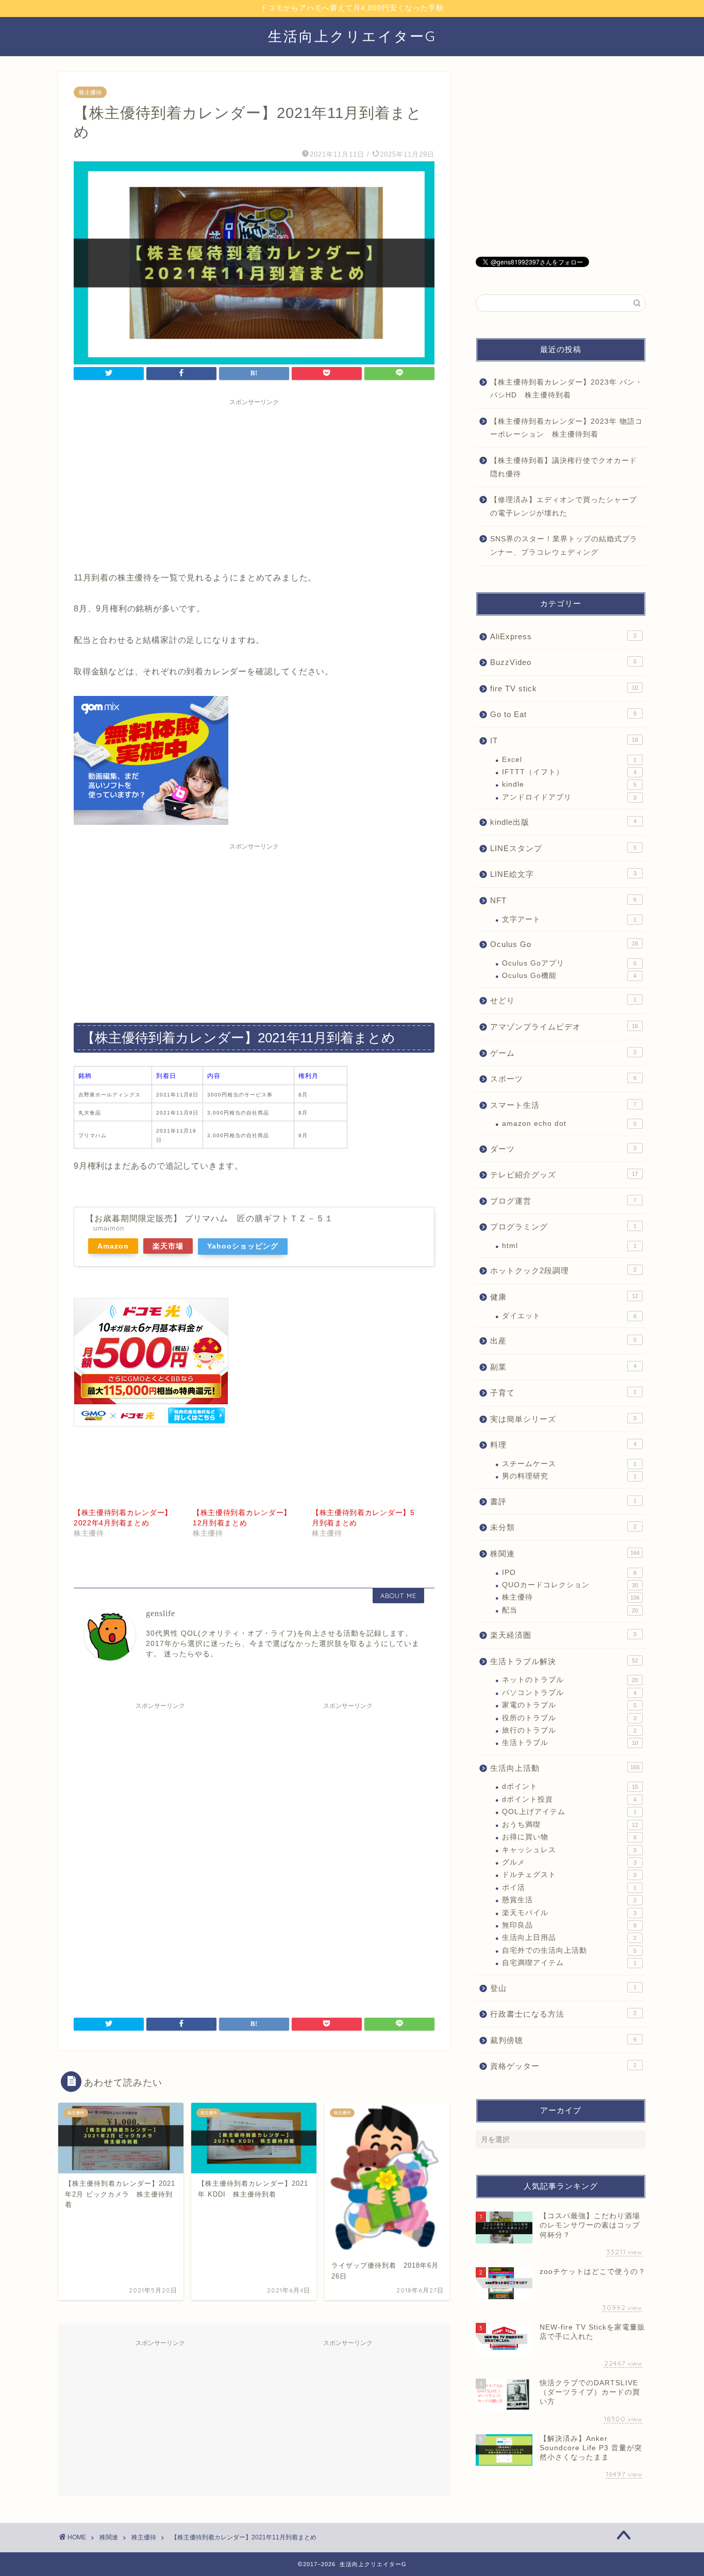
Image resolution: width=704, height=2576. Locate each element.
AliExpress (563, 636)
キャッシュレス (569, 1850)
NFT (563, 900)
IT (564, 741)
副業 (563, 1367)
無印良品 (569, 1925)
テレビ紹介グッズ (564, 1175)
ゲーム (563, 1053)
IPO (569, 1573)
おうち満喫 (570, 1825)
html (569, 1246)
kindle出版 (563, 822)
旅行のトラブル (569, 1730)
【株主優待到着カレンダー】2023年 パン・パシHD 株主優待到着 (566, 389)
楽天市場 (168, 1246)
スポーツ (563, 1079)
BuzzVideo (563, 662)
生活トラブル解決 (564, 1661)
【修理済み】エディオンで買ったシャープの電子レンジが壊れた (564, 506)
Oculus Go (564, 944)
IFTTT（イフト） (569, 772)
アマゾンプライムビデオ (564, 1027)
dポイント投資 (569, 1799)
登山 (563, 1988)
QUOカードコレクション (570, 1585)
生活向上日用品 (569, 1938)
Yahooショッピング (243, 1246)
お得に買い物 (569, 1837)
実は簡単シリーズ (563, 1419)
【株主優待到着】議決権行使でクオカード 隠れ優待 (567, 467)
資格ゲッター (563, 2066)
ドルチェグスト (569, 1875)
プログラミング (563, 1227)
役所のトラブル (569, 1718)
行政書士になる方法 (563, 2014)
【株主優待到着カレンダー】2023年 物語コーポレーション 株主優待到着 (566, 428)
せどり (563, 1000)
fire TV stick (564, 688)
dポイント (570, 1786)
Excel (569, 760)
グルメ (569, 1862)
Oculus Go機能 (569, 976)
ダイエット (569, 1316)
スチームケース (569, 1464)
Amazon (113, 1246)
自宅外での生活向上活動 (569, 1950)
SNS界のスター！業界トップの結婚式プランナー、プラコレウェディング (564, 546)
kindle (569, 784)
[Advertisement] (254, 483)
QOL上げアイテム (569, 1812)
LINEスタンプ (563, 848)
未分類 (563, 1527)
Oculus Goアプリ (569, 963)
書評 (563, 1501)
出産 (563, 1341)
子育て (563, 1393)
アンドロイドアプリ (569, 797)
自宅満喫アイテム (569, 1963)
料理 (563, 1445)
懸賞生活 (569, 1900)
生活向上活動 (565, 1768)
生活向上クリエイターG (352, 36)
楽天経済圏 (563, 1635)
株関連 (565, 1553)
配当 (570, 1610)
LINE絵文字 (563, 874)
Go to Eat (563, 714)
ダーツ (563, 1149)
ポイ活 (569, 1888)
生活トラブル (570, 1743)
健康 (564, 1297)
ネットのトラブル (570, 1680)
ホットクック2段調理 (563, 1270)
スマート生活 (563, 1105)
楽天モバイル (569, 1913)
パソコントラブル (569, 1693)
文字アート (569, 919)
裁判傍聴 (563, 2040)
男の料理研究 (569, 1476)
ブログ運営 (563, 1201)
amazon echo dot (569, 1124)
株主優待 (90, 92)
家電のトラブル (569, 1705)
